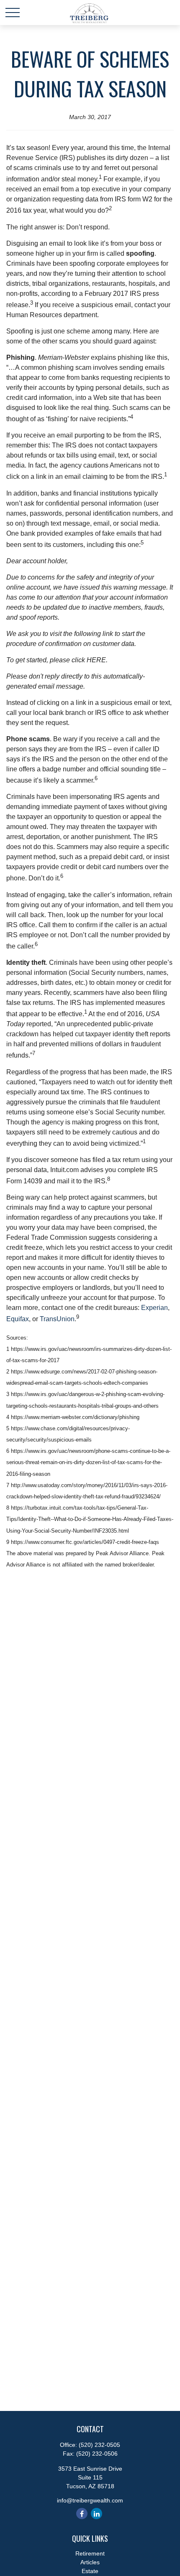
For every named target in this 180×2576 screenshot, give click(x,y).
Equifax (18, 1319)
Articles (90, 2562)
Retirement (90, 2553)
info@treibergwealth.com (90, 2500)
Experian (154, 1308)
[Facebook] (82, 2514)
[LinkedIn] (96, 2514)
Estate (90, 2571)
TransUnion (57, 1319)
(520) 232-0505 (99, 2445)
